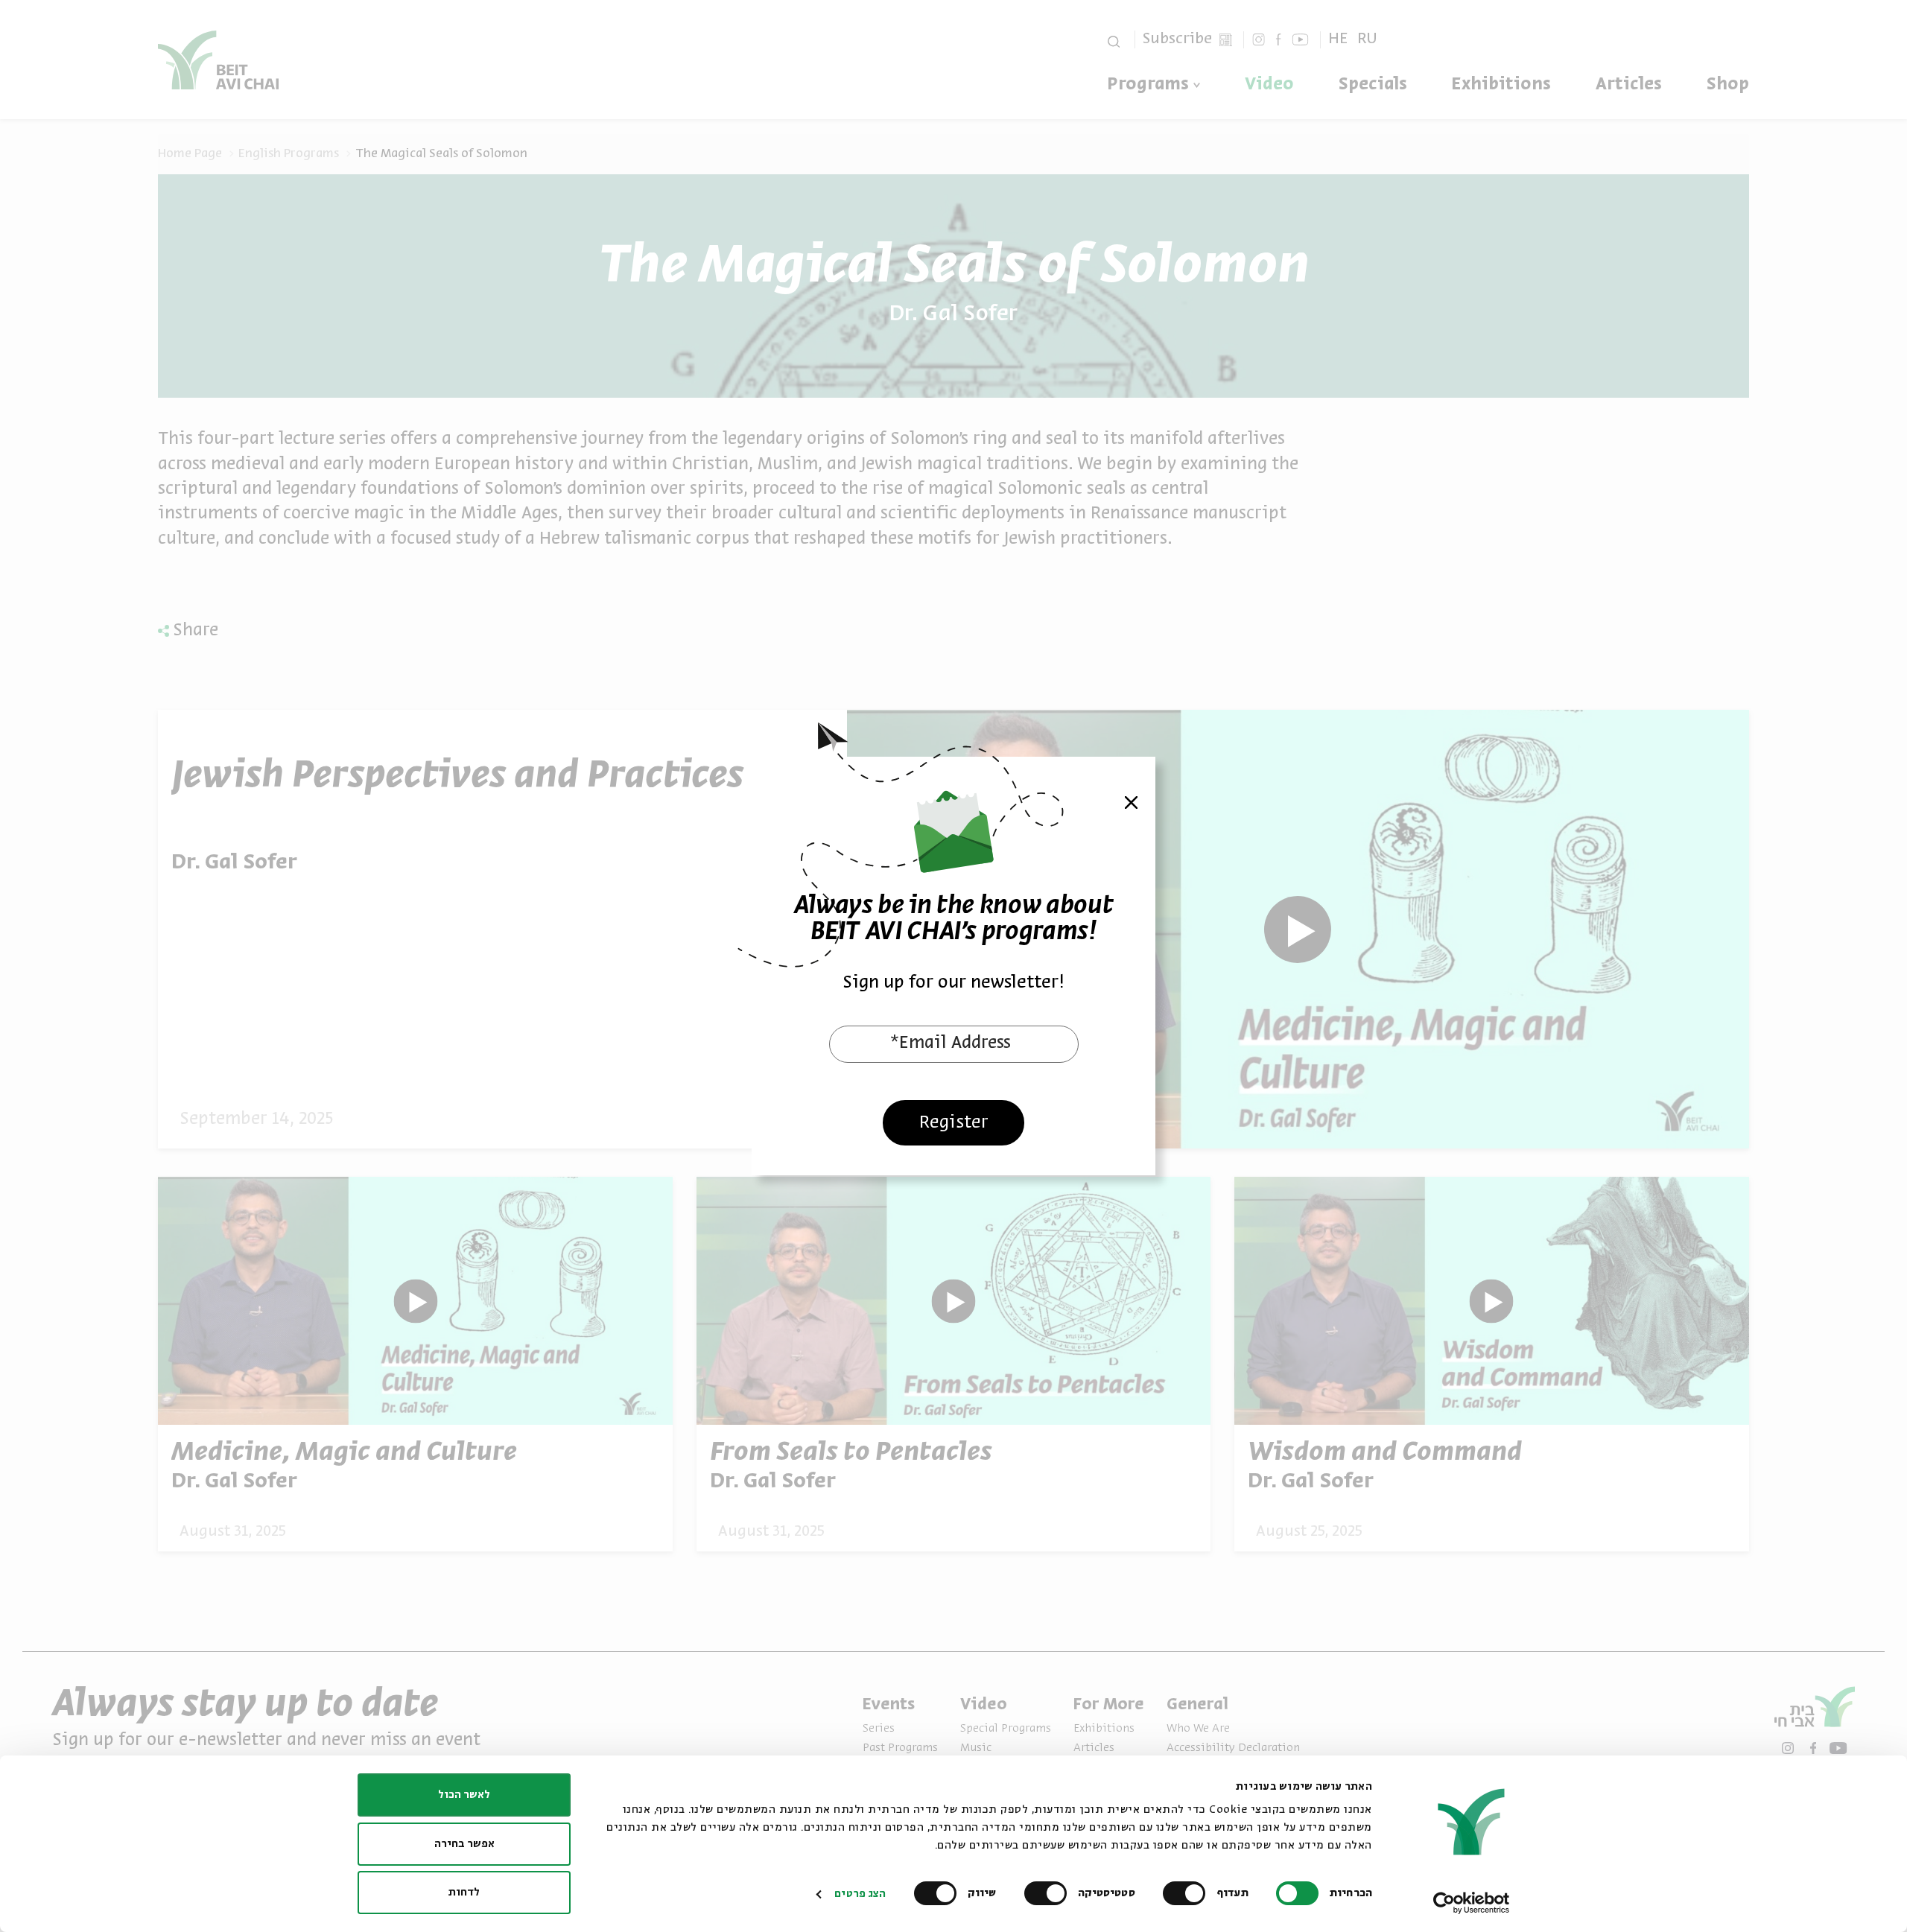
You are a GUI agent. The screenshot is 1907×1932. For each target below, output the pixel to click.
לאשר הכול (464, 1795)
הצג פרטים (860, 1894)
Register (954, 1123)
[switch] (1187, 1893)
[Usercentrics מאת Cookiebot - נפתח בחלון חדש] (1472, 1903)
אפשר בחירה (464, 1844)
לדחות (464, 1893)
